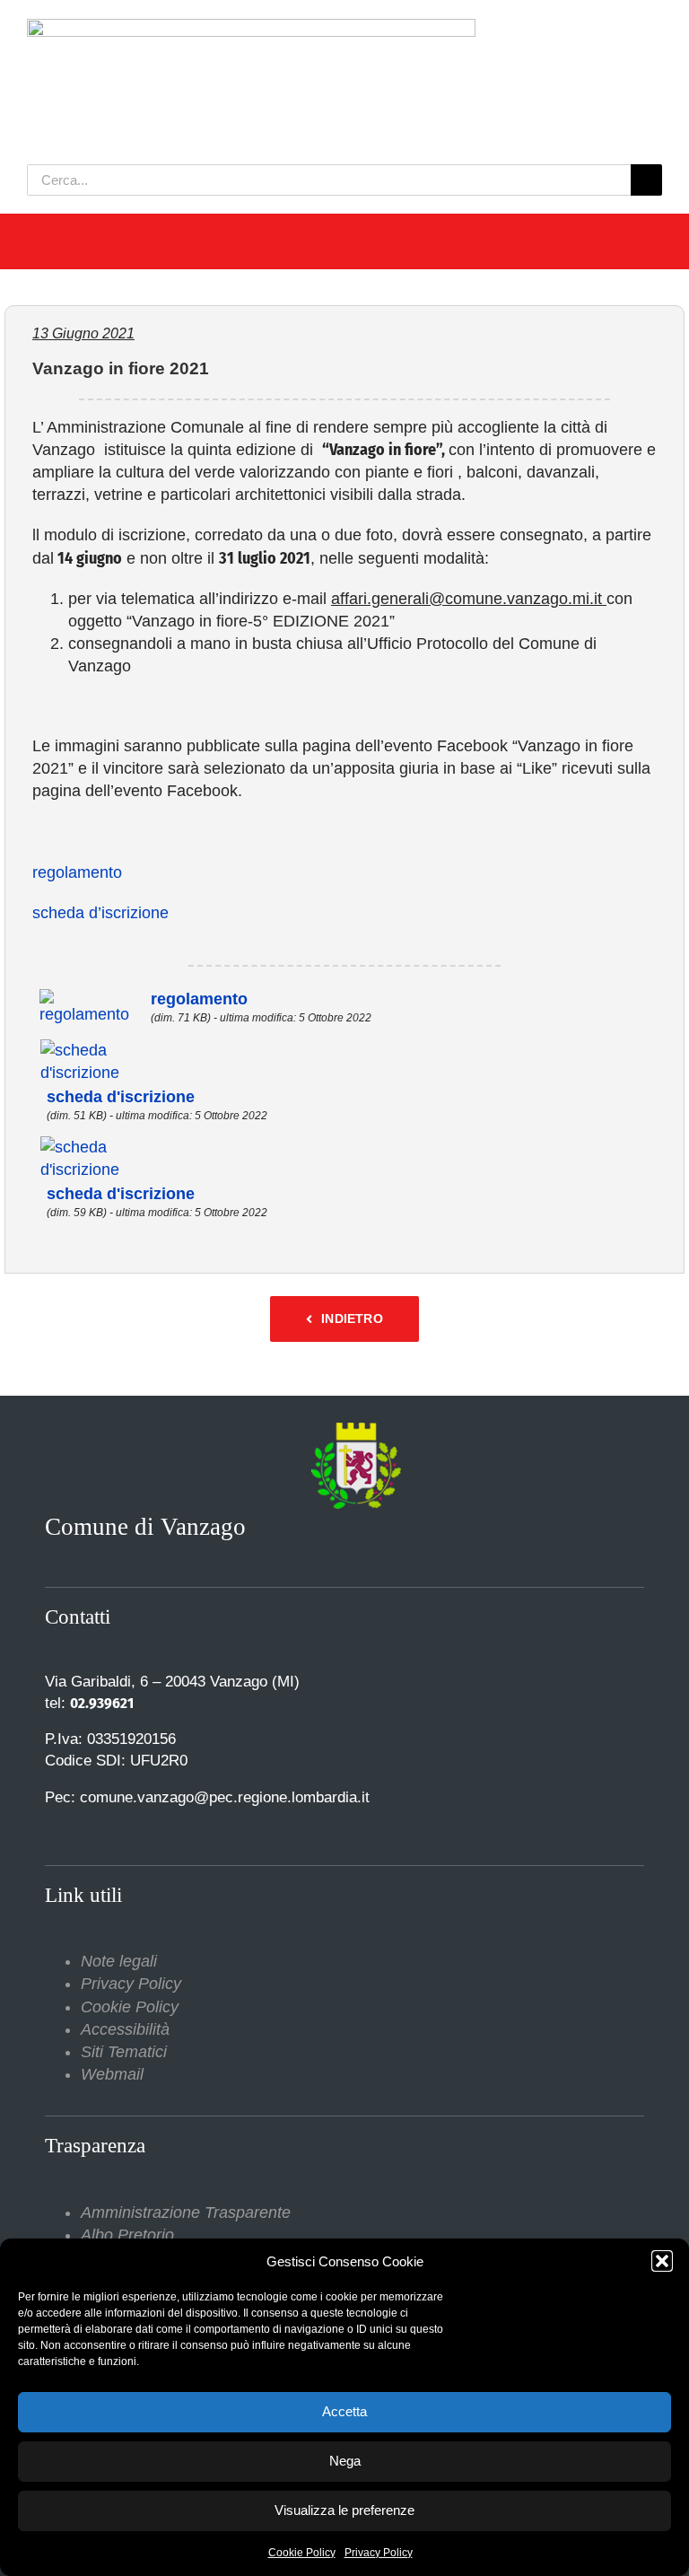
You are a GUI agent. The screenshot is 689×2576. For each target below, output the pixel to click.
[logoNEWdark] (251, 27)
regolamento (77, 872)
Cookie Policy (302, 2553)
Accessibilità (125, 2029)
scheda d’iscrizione (100, 913)
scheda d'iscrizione (121, 1097)
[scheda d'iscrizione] (113, 1048)
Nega (345, 2461)
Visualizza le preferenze (344, 2510)
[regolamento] (91, 999)
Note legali (119, 1961)
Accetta (344, 2411)
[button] (662, 2261)
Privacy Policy (379, 2553)
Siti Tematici (124, 2052)
